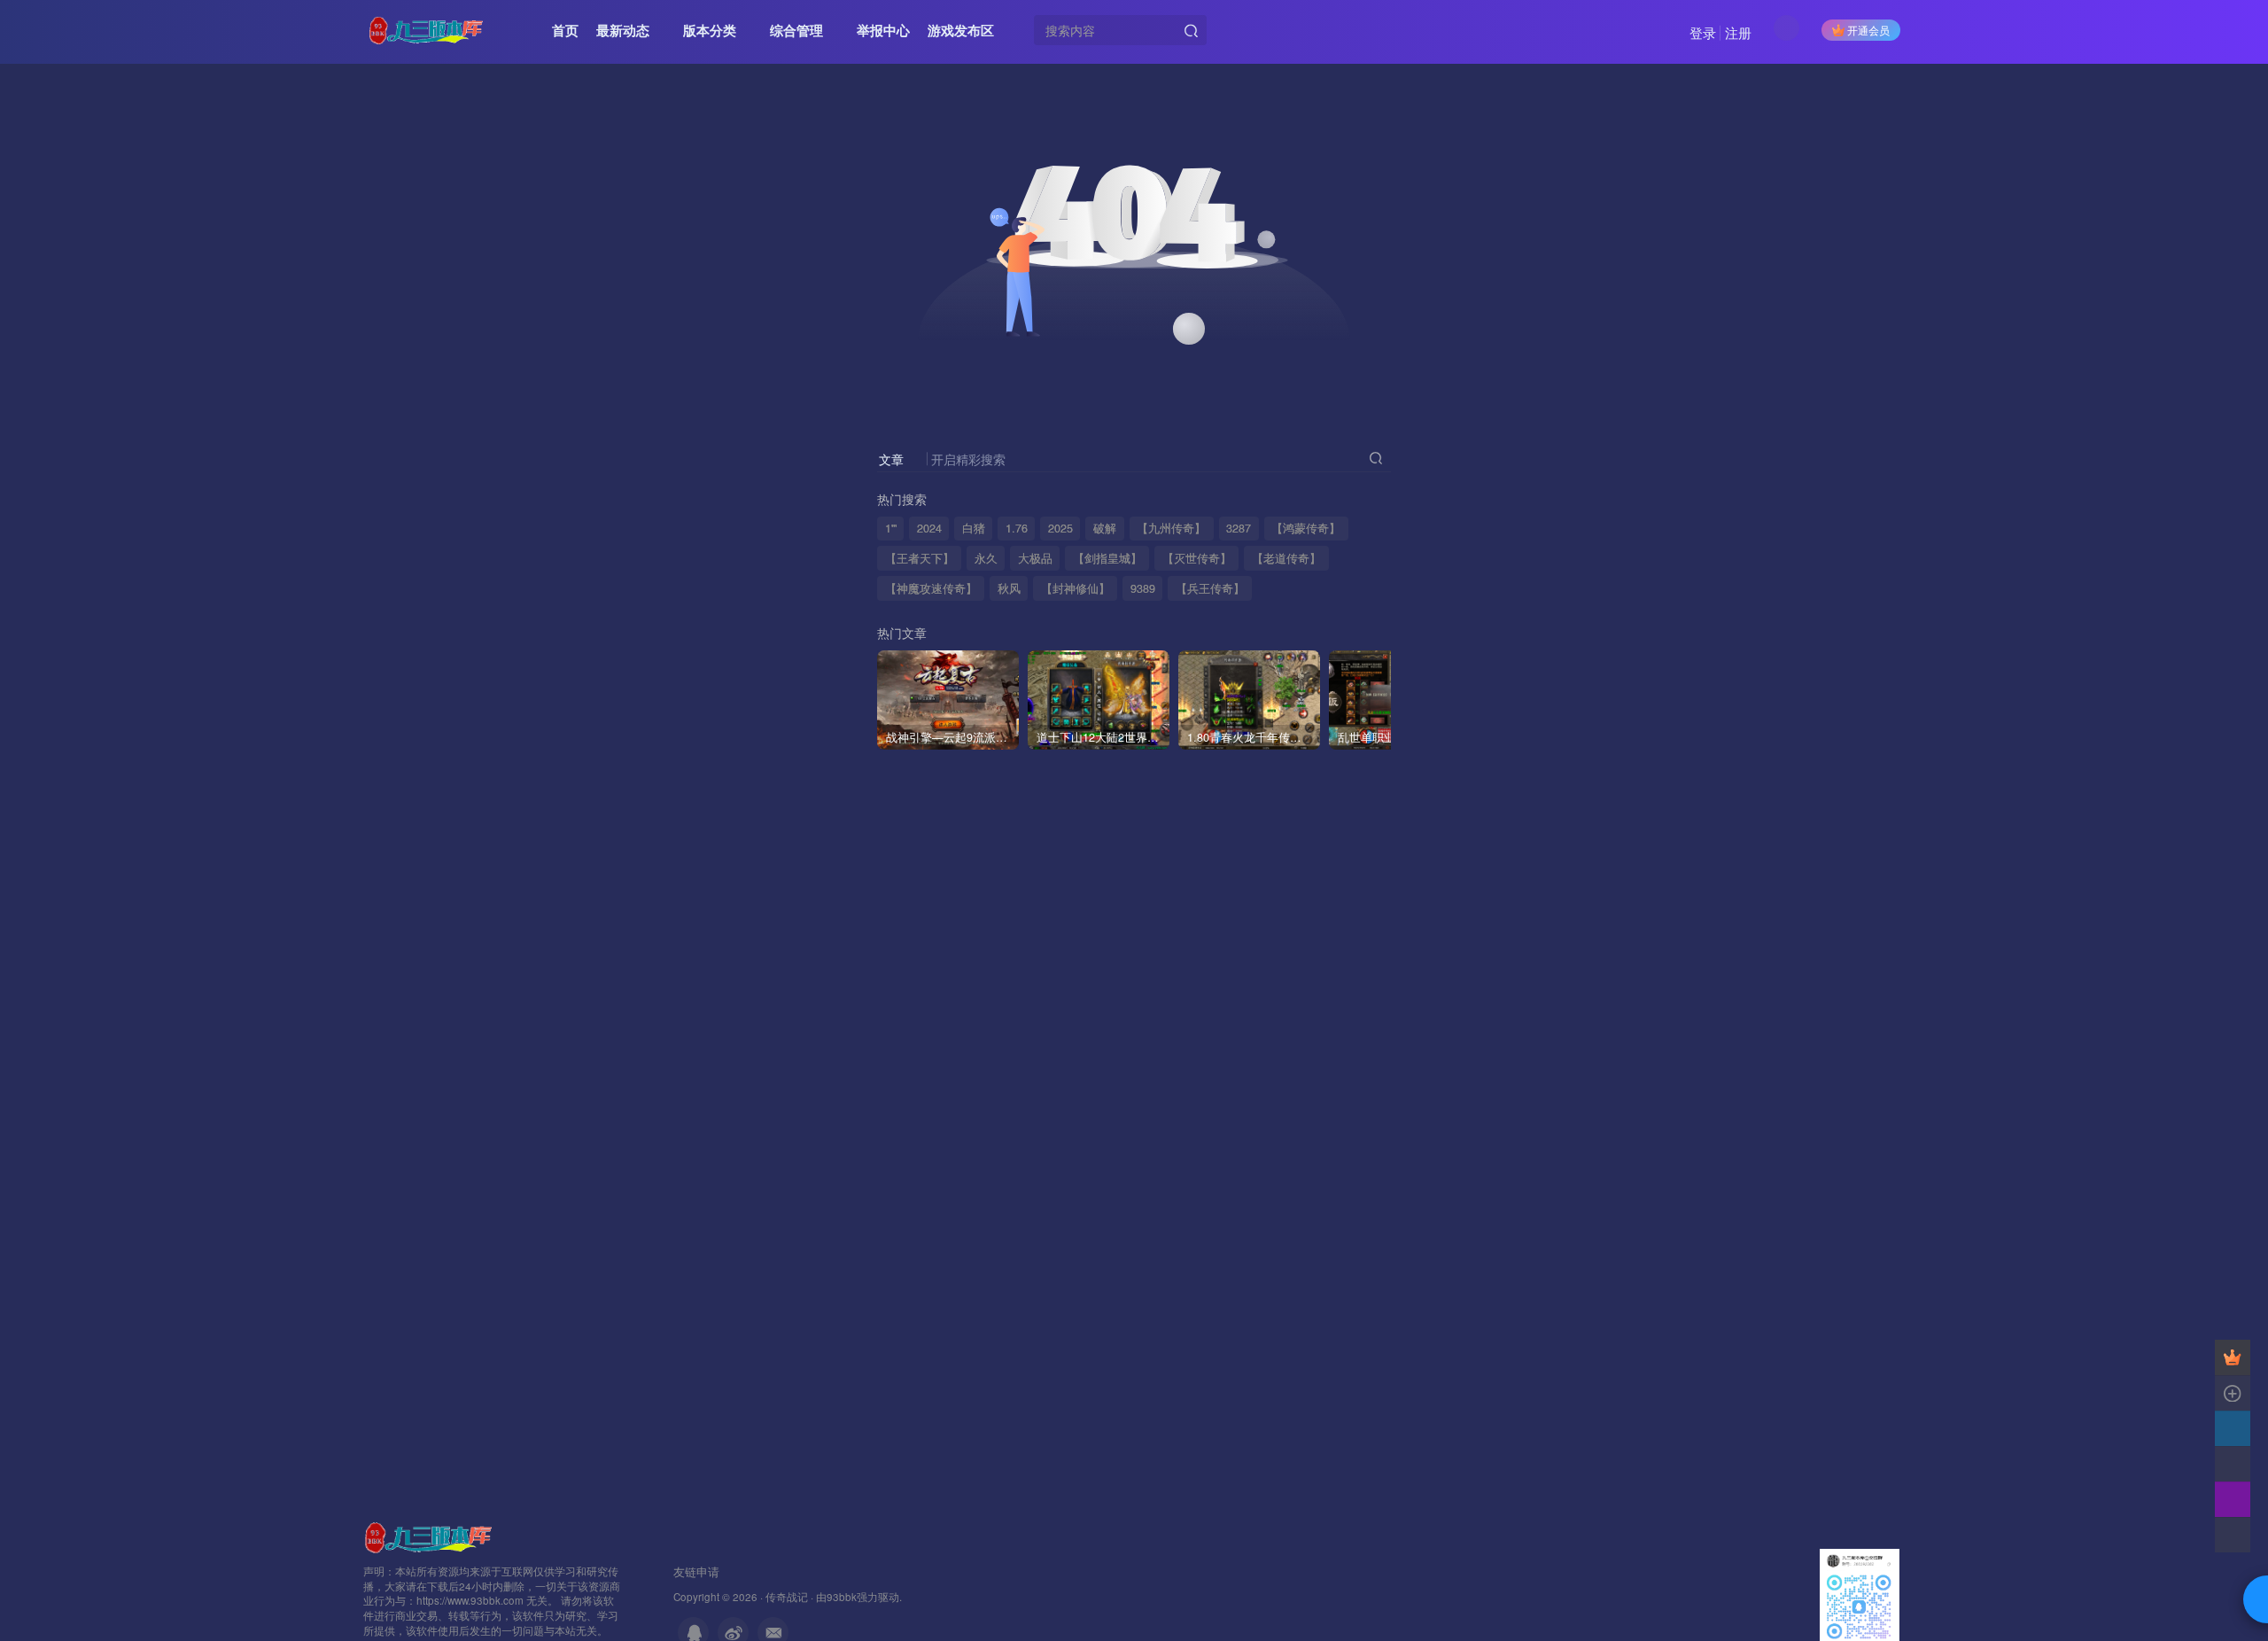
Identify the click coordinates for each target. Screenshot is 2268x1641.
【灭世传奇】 (1197, 558)
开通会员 (1868, 30)
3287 (1239, 528)
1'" (891, 528)
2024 (929, 528)
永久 (986, 558)
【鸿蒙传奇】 (1306, 528)
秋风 (1009, 588)
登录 (1703, 32)
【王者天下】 (920, 558)
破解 (1105, 528)
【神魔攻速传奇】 (931, 588)
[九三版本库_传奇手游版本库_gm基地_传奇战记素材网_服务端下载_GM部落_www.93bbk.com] (431, 1535)
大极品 (1035, 558)
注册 (1738, 32)
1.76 (1017, 528)
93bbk (842, 1597)
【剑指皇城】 (1107, 558)
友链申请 (696, 1571)
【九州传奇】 (1171, 528)
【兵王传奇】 (1210, 588)
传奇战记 (787, 1597)
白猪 (974, 528)
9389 (1143, 588)
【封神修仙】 (1076, 588)
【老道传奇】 (1286, 558)
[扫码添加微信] (2233, 1464)
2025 (1060, 528)
